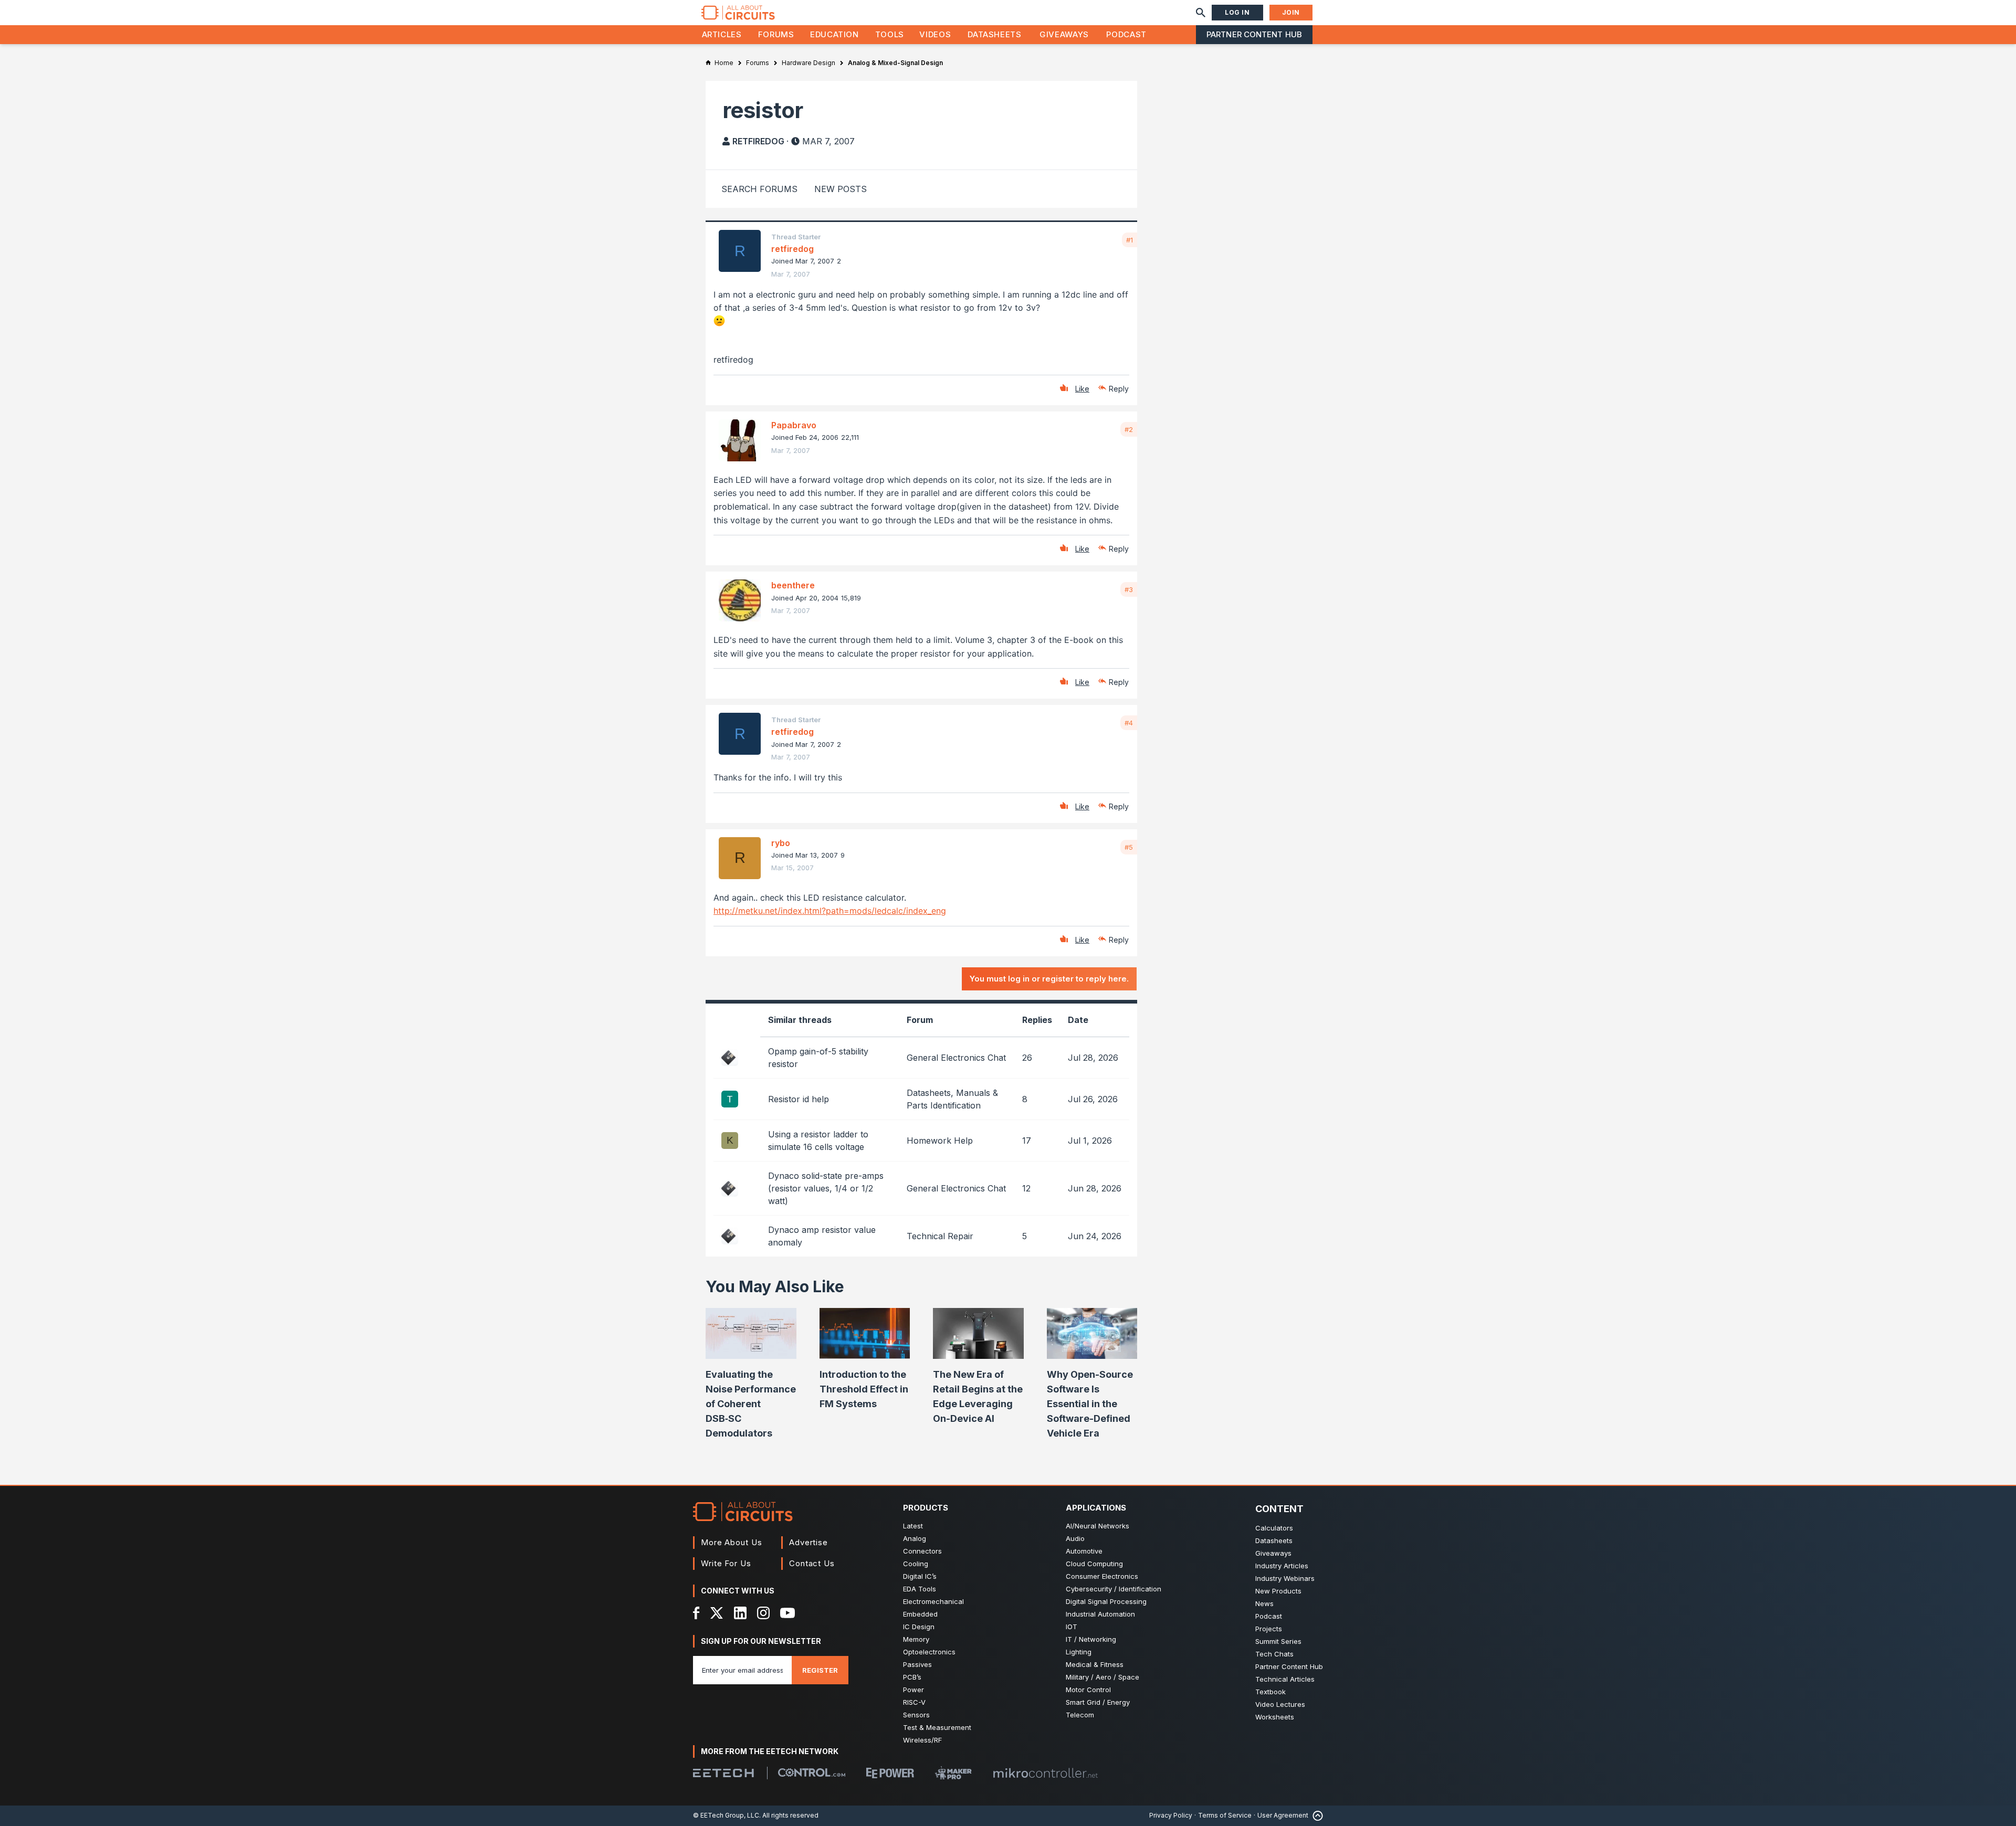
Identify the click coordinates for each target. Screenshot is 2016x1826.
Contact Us (812, 1563)
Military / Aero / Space (1102, 1677)
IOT (1072, 1627)
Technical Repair (940, 1236)
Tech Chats (1274, 1654)
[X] (717, 1613)
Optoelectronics (929, 1652)
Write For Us (726, 1563)
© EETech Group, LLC (726, 1815)
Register (820, 1670)
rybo (781, 843)
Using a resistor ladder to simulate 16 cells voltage (818, 1141)
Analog (915, 1538)
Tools (890, 34)
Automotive (1084, 1551)
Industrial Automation (1100, 1614)
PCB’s (912, 1677)
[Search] (1201, 13)
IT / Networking (1091, 1639)
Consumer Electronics (1102, 1576)
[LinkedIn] (740, 1613)
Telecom (1080, 1715)
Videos (935, 34)
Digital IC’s (920, 1576)
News (1264, 1603)
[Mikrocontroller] (1045, 1773)
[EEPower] (890, 1773)
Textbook (1270, 1692)
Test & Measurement (937, 1727)
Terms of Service (1225, 1815)
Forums (776, 34)
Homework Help (940, 1141)
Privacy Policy (1171, 1815)
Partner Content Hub (1254, 34)
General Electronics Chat (956, 1058)
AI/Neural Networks (1098, 1526)
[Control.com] (812, 1772)
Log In (1237, 12)
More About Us (732, 1542)
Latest (913, 1526)
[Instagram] (763, 1613)
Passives (917, 1664)
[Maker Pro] (953, 1773)
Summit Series (1278, 1641)
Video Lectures (1280, 1704)
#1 (1130, 240)
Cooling (916, 1564)
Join (1291, 12)
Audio (1075, 1538)
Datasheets (994, 34)
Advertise (808, 1542)
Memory (916, 1639)
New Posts (841, 189)
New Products (1278, 1591)
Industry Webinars (1285, 1578)
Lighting (1079, 1652)
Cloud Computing (1094, 1564)
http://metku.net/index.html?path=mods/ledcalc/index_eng (830, 911)
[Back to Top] (1316, 1816)
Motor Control (1088, 1690)
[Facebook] (696, 1613)
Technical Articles (1285, 1679)
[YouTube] (787, 1613)
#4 (1129, 723)
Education (834, 34)
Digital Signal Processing (1106, 1601)
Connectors (922, 1551)
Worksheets (1275, 1717)
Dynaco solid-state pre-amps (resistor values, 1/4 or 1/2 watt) (826, 1188)
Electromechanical (933, 1601)
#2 (1129, 429)
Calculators (1274, 1528)
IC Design (919, 1627)
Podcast (1126, 34)
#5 (1129, 847)
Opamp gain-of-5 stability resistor (818, 1058)
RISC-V (914, 1702)
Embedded (920, 1614)
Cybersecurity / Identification (1114, 1589)
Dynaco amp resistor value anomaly (822, 1236)
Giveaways (1064, 34)
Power (913, 1690)
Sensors (916, 1715)
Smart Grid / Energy (1098, 1702)
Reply (1119, 389)
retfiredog (758, 141)
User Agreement (1283, 1815)
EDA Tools (920, 1589)
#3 (1129, 589)
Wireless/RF (922, 1740)
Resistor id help (799, 1099)
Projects (1269, 1629)
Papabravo (794, 425)
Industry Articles (1282, 1566)
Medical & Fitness (1095, 1664)
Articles (722, 34)
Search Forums (759, 189)
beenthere (793, 585)
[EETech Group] (723, 1773)
